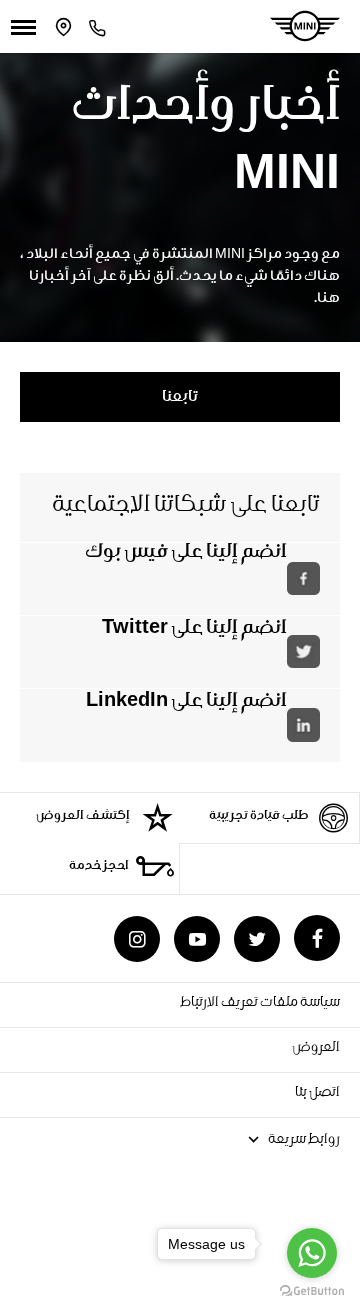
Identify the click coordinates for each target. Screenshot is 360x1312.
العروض (315, 1049)
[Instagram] (137, 939)
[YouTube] (197, 939)
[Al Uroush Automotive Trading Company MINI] (305, 26)
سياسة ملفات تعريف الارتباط (260, 1004)
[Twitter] (257, 939)
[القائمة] (23, 26)
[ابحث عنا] (64, 27)
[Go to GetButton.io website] (312, 1291)
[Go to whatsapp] (312, 1253)
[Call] (97, 26)
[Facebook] (317, 938)
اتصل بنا (317, 1094)
